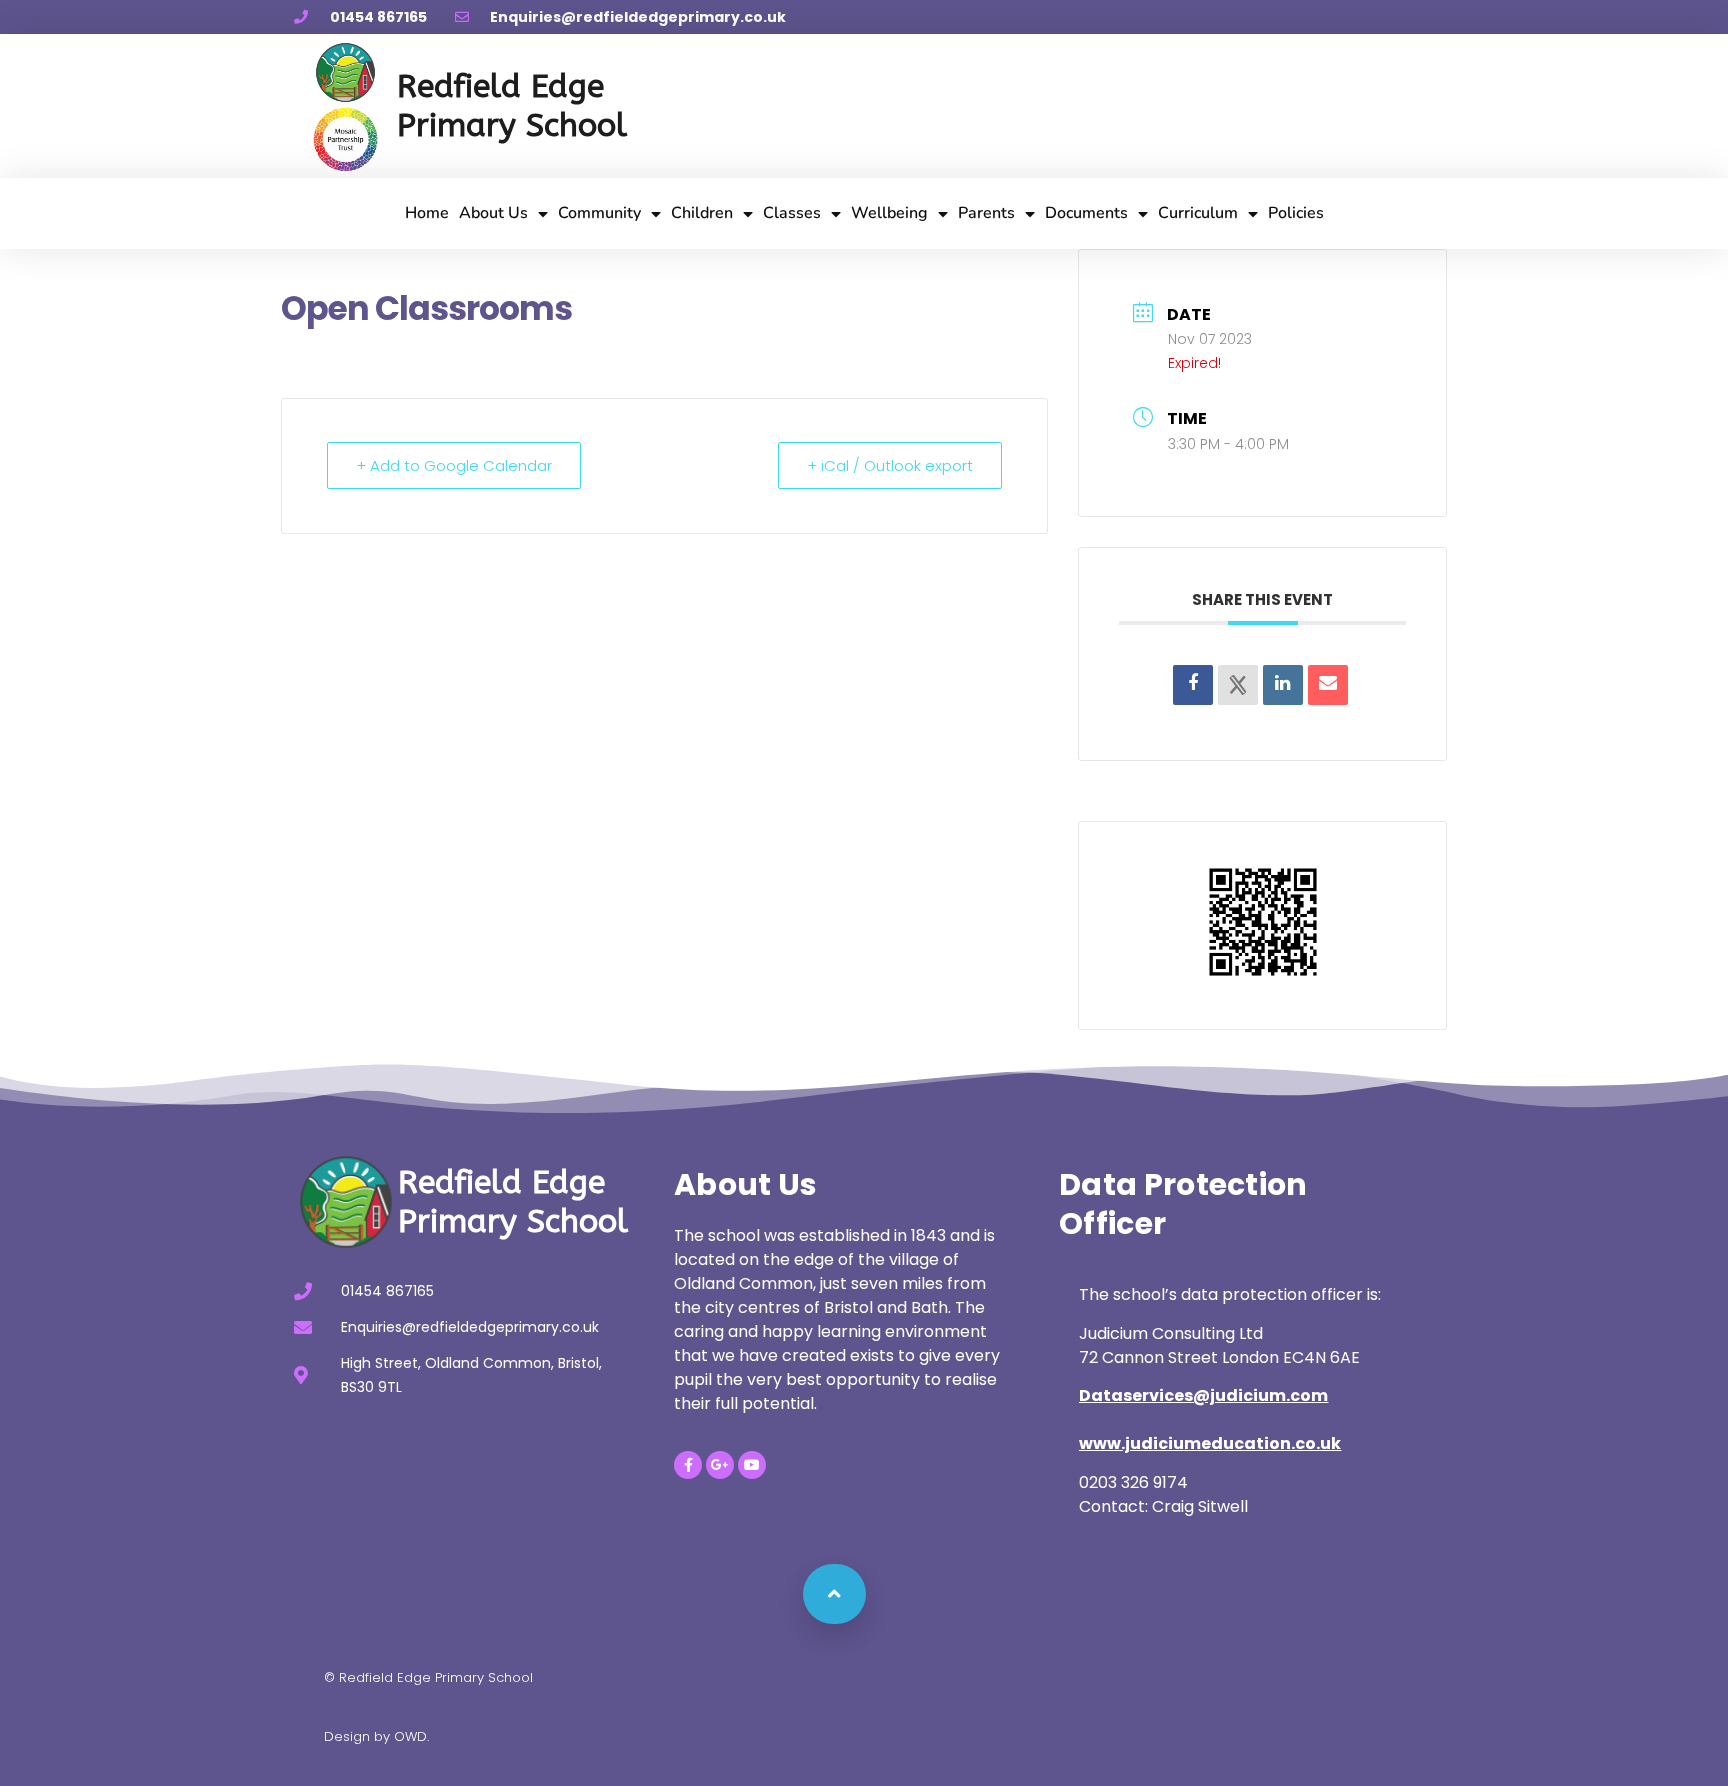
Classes (792, 213)
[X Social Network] (1238, 685)
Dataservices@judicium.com (1203, 1395)
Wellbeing (889, 213)
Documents (1086, 213)
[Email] (1328, 685)
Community (599, 213)
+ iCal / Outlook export (890, 465)
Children (702, 213)
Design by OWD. (376, 1736)
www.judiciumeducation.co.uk (1210, 1443)
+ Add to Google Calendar (454, 465)
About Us (493, 213)
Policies (1296, 213)
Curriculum (1198, 213)
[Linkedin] (1283, 685)
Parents (986, 213)
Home (427, 213)
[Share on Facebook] (1193, 685)
